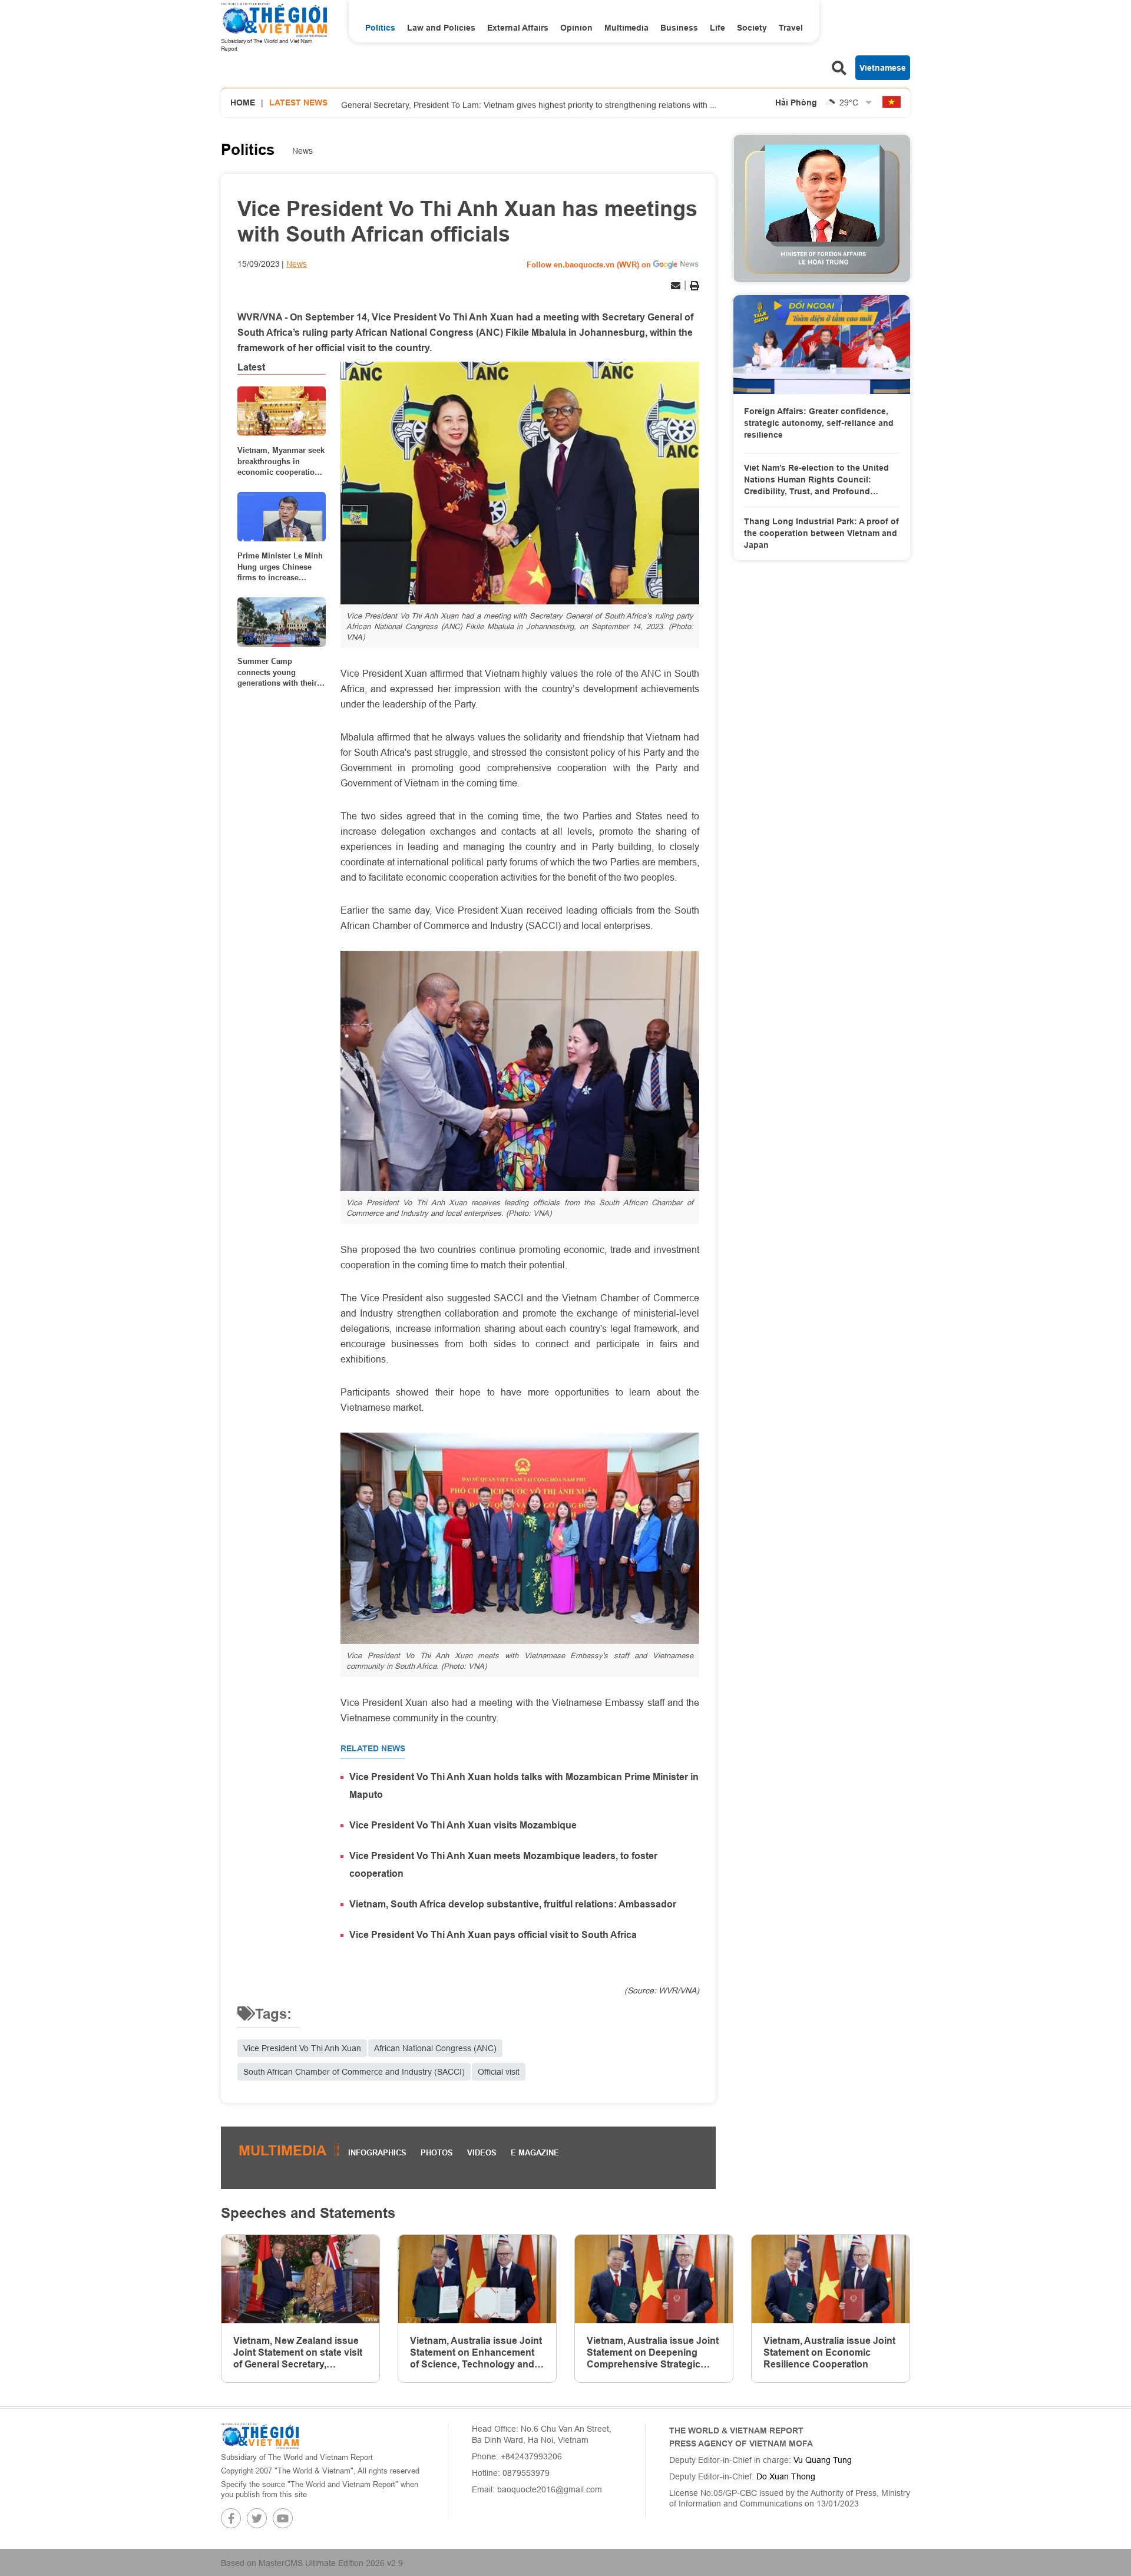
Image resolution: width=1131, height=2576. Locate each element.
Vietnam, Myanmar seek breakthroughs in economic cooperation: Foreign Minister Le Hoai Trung (281, 461)
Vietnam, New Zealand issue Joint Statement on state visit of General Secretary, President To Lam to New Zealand (298, 2353)
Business (679, 28)
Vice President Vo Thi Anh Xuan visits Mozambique (463, 1825)
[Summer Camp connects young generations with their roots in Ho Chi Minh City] (282, 622)
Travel (791, 28)
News (302, 151)
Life (717, 28)
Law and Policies (441, 28)
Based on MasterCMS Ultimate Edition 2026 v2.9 (312, 2563)
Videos (482, 2152)
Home (243, 102)
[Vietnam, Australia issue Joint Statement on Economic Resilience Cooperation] (831, 2279)
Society (752, 28)
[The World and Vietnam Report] (260, 2435)
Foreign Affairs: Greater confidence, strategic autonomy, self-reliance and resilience (819, 423)
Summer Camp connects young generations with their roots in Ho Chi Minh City (277, 672)
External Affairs (518, 28)
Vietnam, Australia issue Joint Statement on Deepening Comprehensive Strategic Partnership (653, 2353)
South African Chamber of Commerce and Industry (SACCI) (354, 2072)
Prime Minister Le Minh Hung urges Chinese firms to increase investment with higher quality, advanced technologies (280, 567)
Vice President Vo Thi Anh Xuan (302, 2048)
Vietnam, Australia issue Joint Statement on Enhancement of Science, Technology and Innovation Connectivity (476, 2353)
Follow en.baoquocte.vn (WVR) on (589, 264)
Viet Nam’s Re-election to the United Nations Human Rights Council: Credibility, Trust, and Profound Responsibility (816, 480)
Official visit (499, 2072)
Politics (380, 28)
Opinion (576, 28)
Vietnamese (883, 68)
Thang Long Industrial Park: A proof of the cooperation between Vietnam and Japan (821, 533)
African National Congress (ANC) (435, 2048)
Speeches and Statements (308, 2213)
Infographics (377, 2152)
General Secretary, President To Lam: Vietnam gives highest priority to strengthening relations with (529, 103)
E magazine (535, 2152)
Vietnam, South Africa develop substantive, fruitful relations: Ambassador (513, 1904)
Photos (437, 2152)
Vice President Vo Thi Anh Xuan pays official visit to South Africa (493, 1935)
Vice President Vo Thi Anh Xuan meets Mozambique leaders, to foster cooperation (503, 1865)
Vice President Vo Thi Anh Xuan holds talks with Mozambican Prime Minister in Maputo (524, 1786)
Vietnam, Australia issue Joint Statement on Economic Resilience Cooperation (829, 2352)
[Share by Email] (676, 286)
